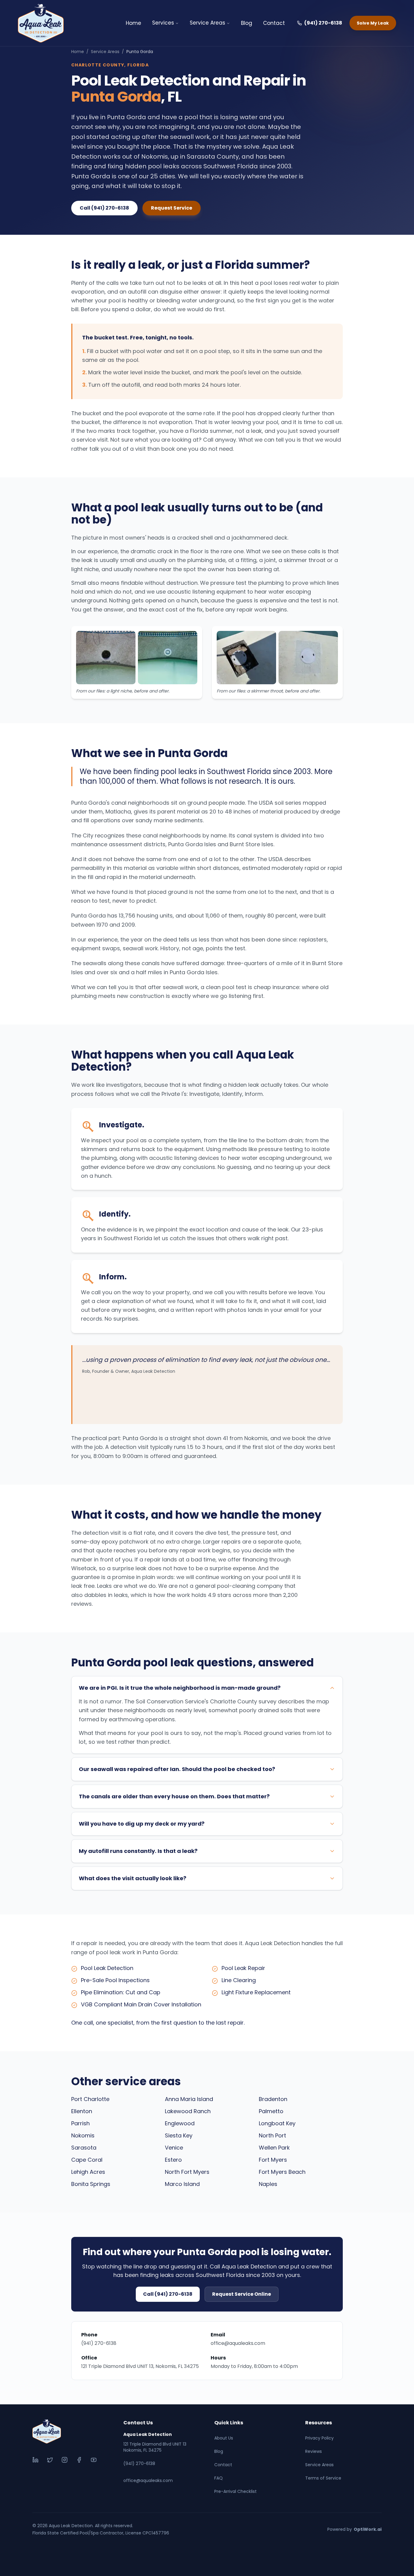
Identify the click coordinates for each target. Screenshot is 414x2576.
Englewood (180, 2123)
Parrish (80, 2123)
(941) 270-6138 (323, 23)
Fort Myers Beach (282, 2172)
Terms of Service (323, 2478)
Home (134, 23)
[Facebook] (79, 2460)
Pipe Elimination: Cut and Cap (121, 1992)
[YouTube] (94, 2460)
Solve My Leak (373, 23)
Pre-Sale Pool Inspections (115, 1980)
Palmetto (271, 2111)
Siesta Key (179, 2135)
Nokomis (83, 2135)
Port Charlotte (90, 2099)
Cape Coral (87, 2160)
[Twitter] (50, 2460)
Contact (274, 23)
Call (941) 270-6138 (104, 208)
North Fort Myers (187, 2172)
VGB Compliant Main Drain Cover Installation (141, 2004)
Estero (173, 2160)
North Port (272, 2135)
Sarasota (84, 2148)
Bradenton (273, 2099)
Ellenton (82, 2111)
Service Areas (207, 23)
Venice (174, 2148)
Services (163, 23)
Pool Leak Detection (107, 1968)
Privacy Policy (319, 2438)
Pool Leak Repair (243, 1968)
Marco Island (182, 2184)
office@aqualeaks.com (238, 2343)
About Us (224, 2438)
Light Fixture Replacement (256, 1992)
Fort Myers (273, 2160)
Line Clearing (239, 1980)
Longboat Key (277, 2123)
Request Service (172, 208)
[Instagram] (65, 2460)
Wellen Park (274, 2148)
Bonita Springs (91, 2184)
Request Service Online (242, 2294)
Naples (268, 2184)
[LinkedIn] (35, 2460)
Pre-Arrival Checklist (235, 2491)
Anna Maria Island (189, 2099)
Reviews (314, 2451)
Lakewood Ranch (188, 2111)
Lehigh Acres (88, 2172)
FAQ (219, 2478)
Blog (247, 23)
